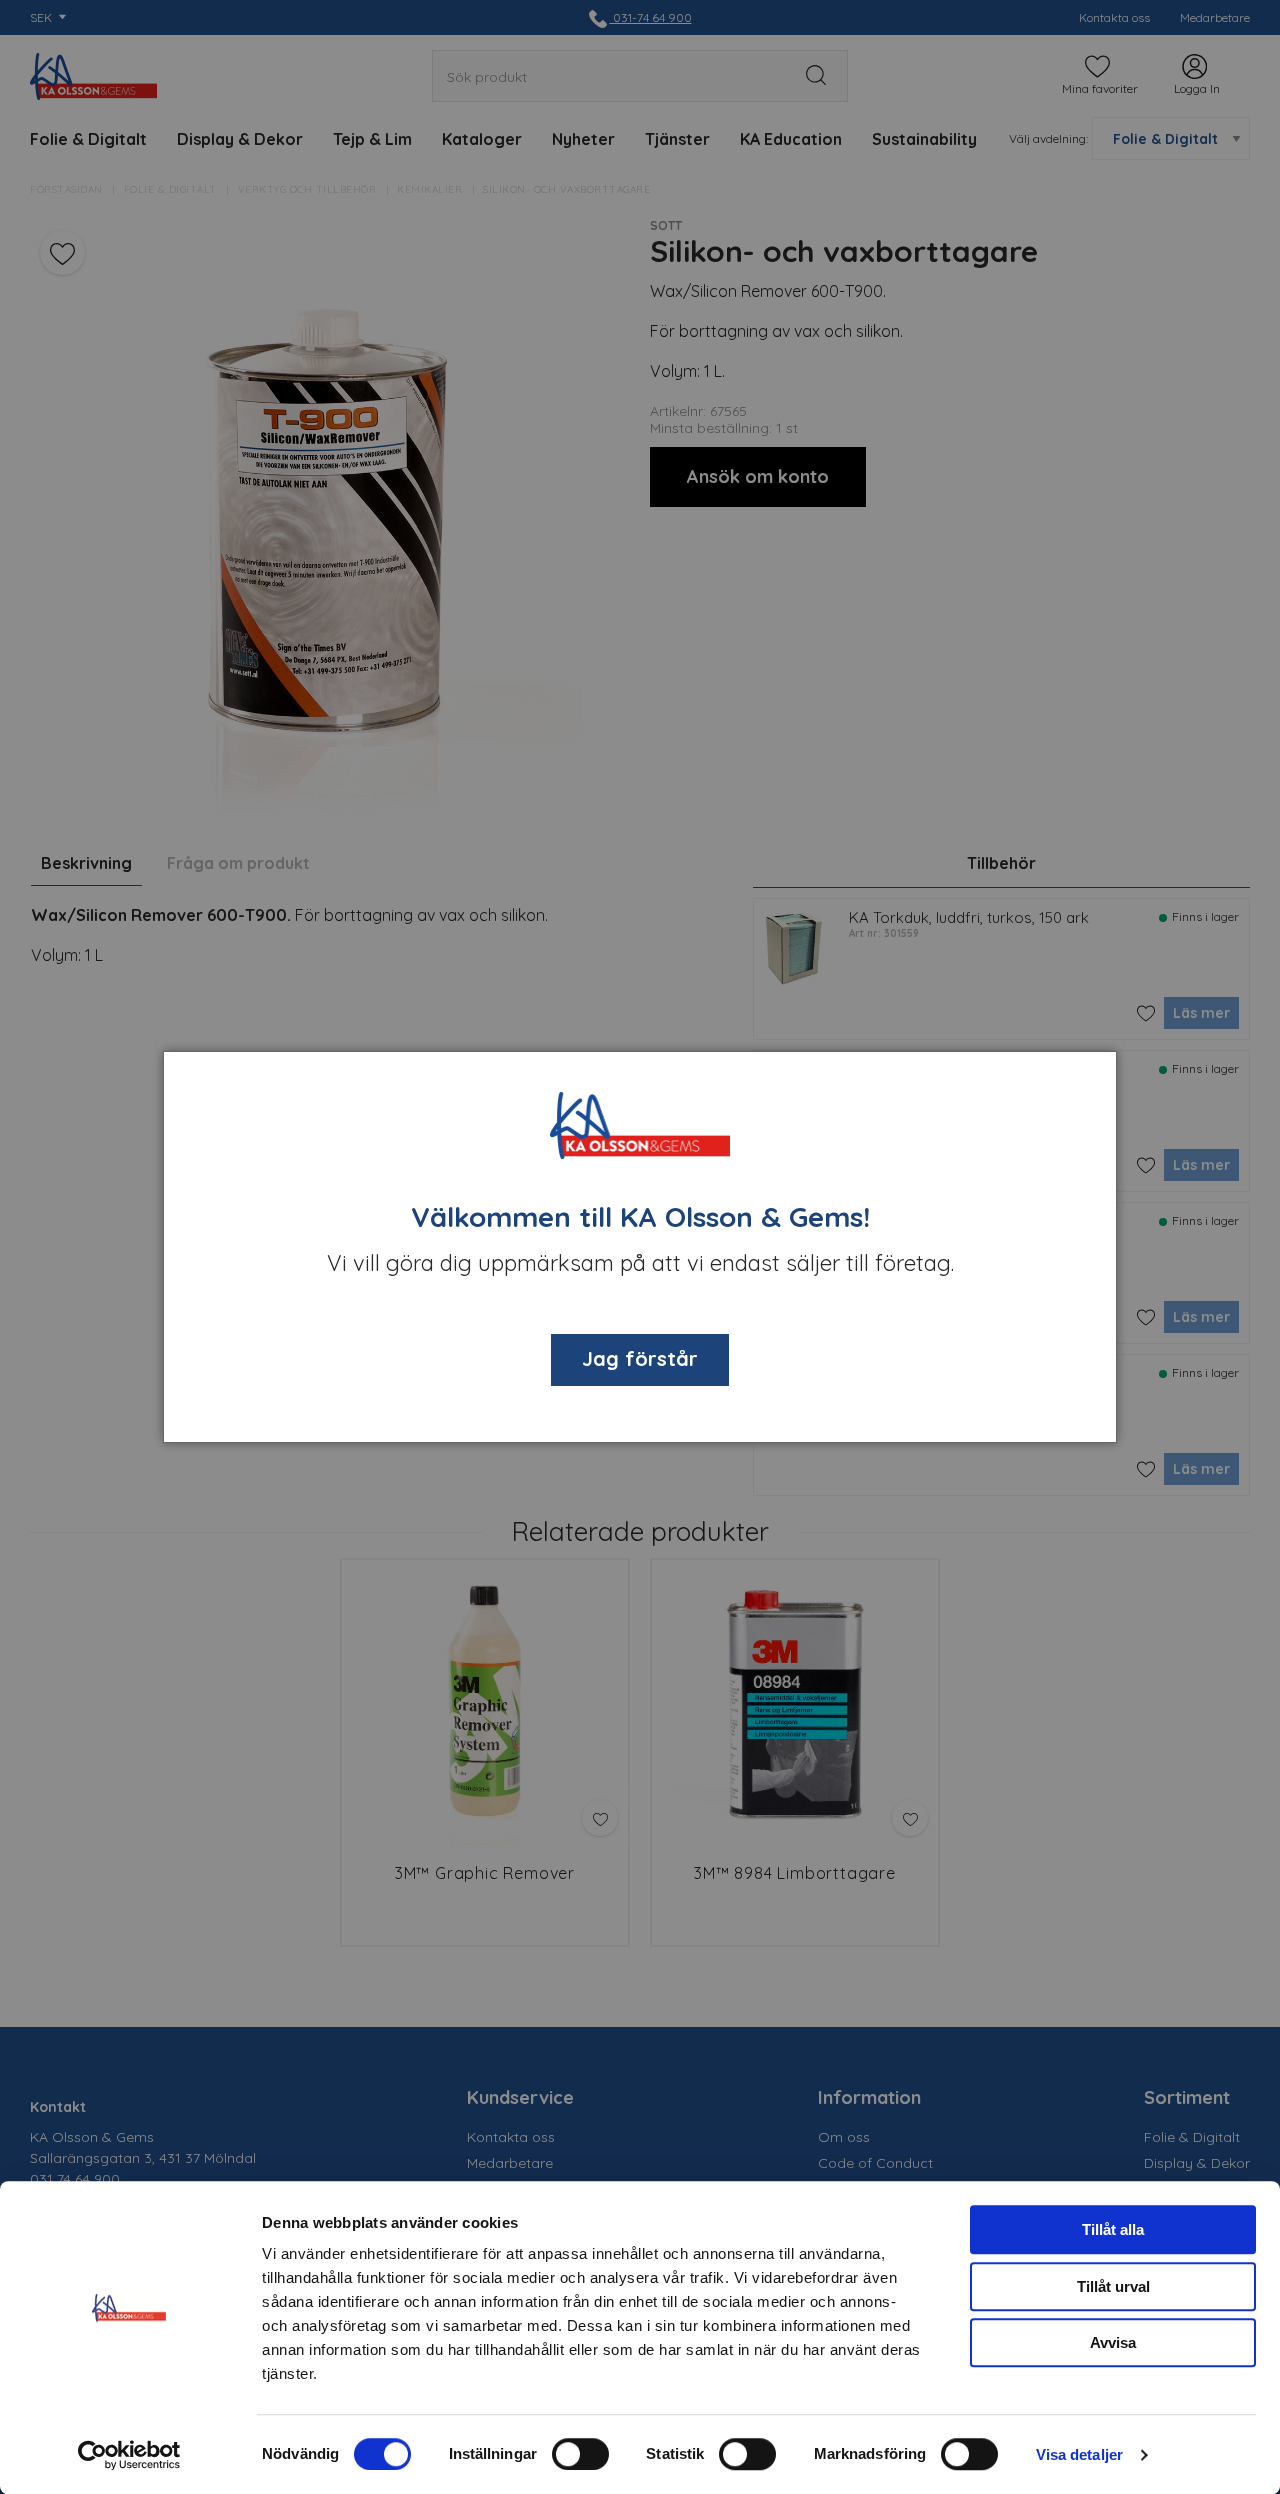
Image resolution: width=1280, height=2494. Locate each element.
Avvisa (1113, 2342)
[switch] (580, 2454)
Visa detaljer (1079, 2454)
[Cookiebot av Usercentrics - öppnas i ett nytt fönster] (129, 2455)
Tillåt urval (1113, 2286)
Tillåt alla (1113, 2229)
